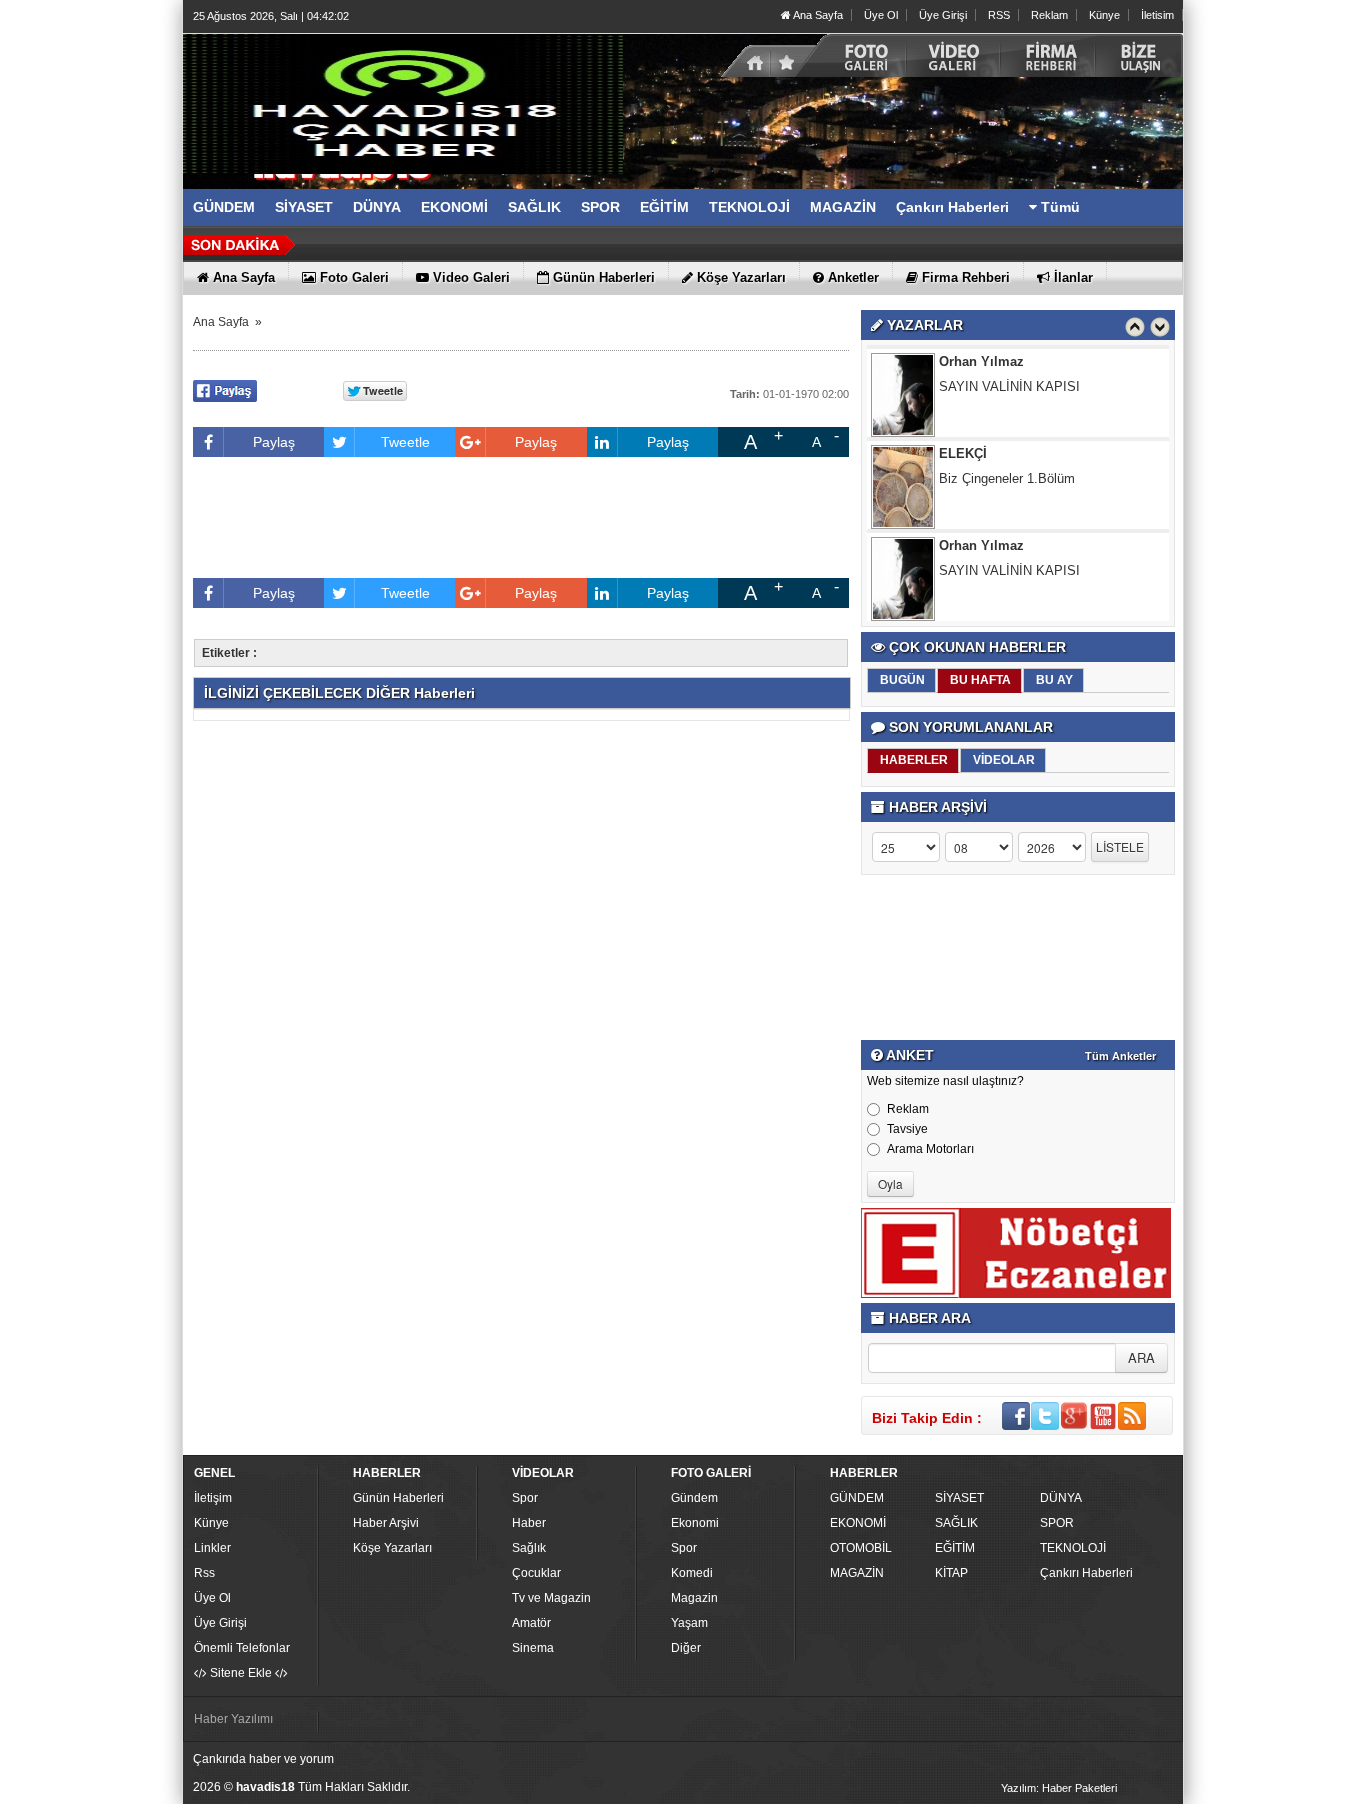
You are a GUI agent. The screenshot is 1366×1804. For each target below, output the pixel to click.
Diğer (686, 1648)
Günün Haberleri (398, 1498)
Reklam (1049, 15)
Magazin (694, 1598)
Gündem (694, 1498)
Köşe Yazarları (392, 1548)
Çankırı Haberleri (1086, 1573)
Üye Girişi (943, 15)
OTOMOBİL (861, 1548)
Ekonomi (695, 1523)
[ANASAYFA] (403, 103)
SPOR (1057, 1523)
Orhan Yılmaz (981, 361)
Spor (525, 1498)
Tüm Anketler (1120, 1056)
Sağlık (529, 1548)
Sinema (533, 1648)
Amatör (531, 1623)
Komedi (692, 1573)
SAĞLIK (956, 1523)
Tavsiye (907, 1129)
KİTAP (951, 1573)
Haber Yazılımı (233, 1719)
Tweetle (405, 442)
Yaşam (689, 1623)
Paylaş (274, 442)
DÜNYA (1061, 1498)
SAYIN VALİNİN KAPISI (1009, 386)
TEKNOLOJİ (1073, 1548)
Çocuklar (536, 1573)
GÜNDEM (857, 1498)
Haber (529, 1523)
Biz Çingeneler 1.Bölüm (1007, 478)
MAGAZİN (857, 1573)
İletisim (1157, 15)
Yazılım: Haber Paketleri (1059, 1788)
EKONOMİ (858, 1523)
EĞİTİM (955, 1548)
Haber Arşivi (386, 1523)
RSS (999, 15)
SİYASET (959, 1498)
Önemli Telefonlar (242, 1648)
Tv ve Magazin (551, 1598)
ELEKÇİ (963, 453)
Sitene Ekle (241, 1673)
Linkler (212, 1548)
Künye (1104, 15)
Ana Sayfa (817, 15)
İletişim (213, 1498)
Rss (204, 1573)
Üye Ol (881, 15)
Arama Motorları (930, 1149)
